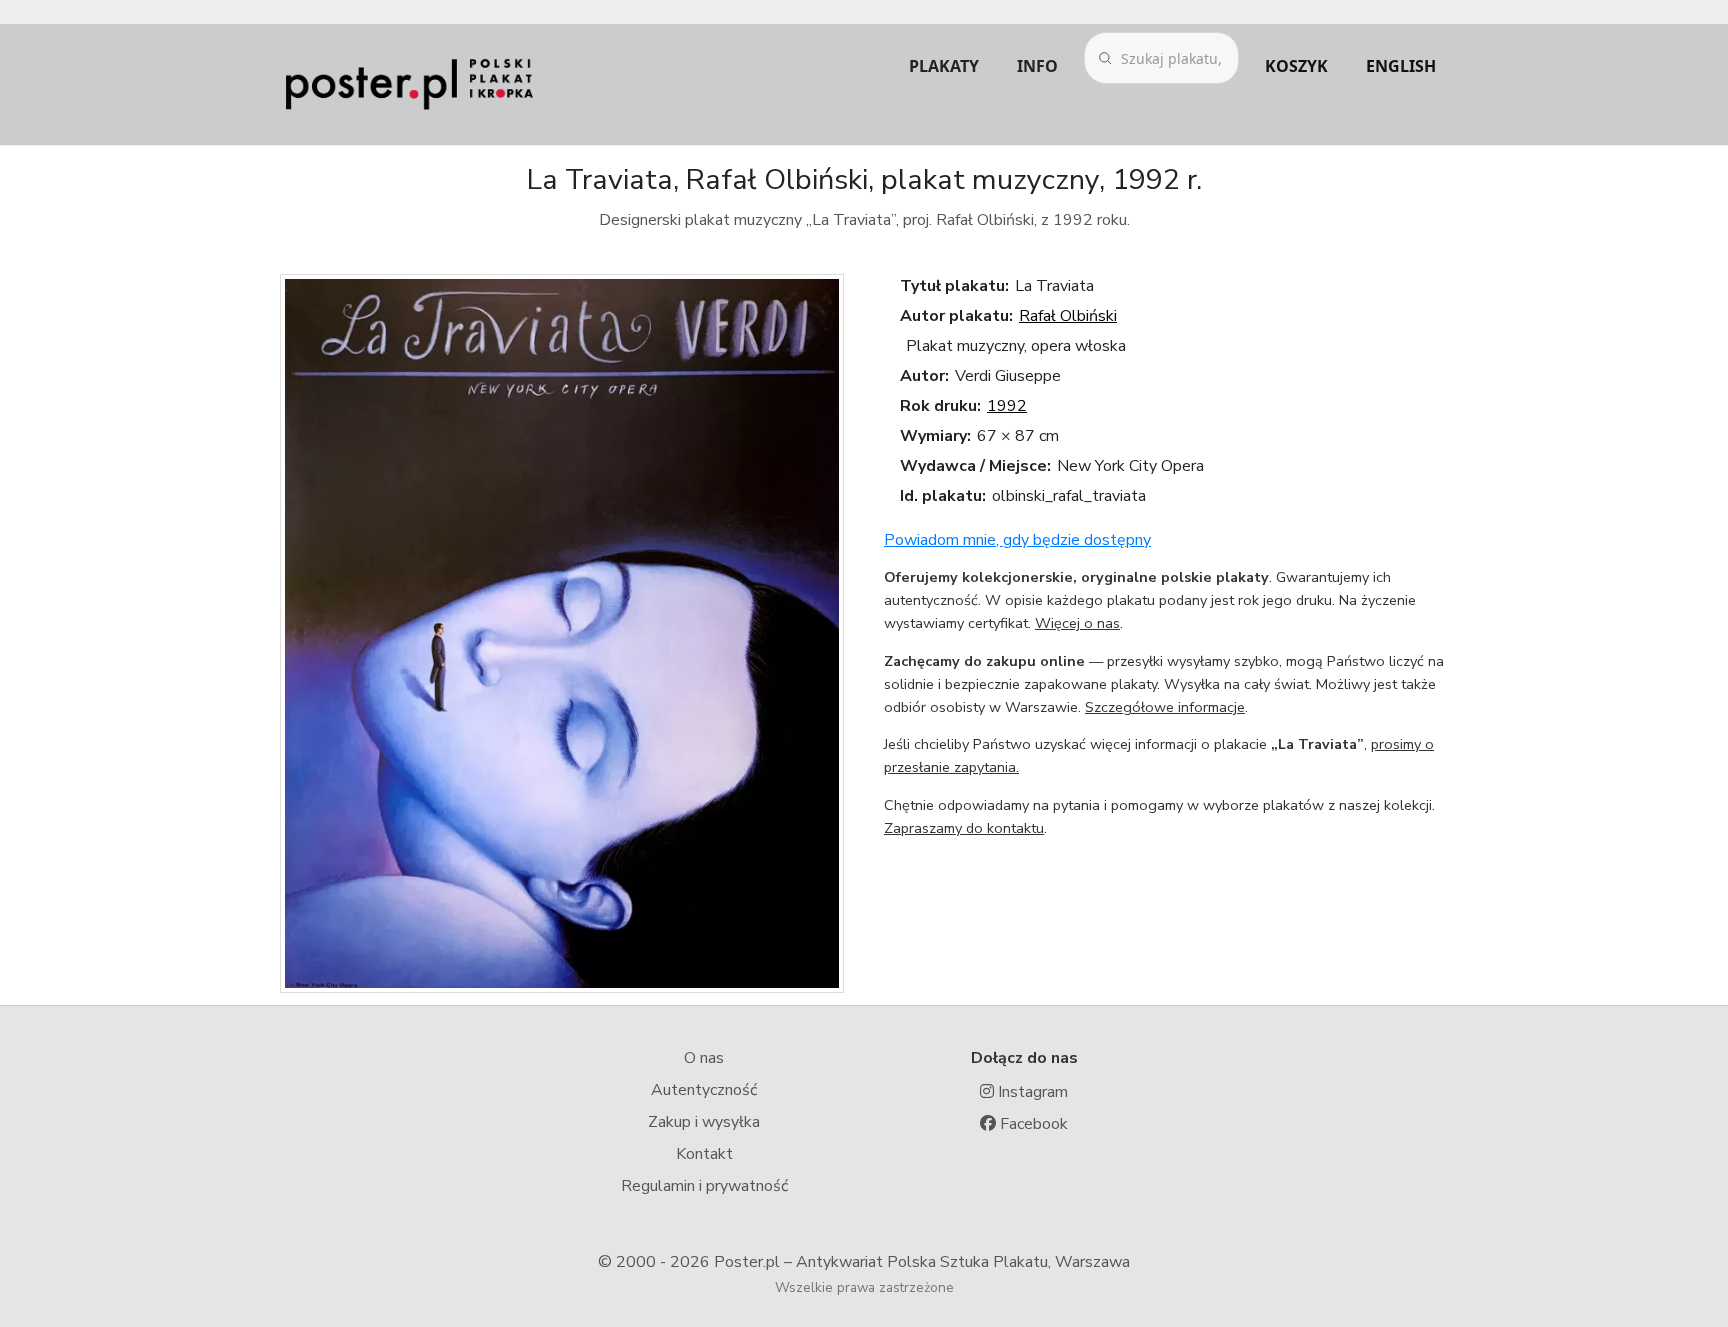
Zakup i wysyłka (704, 1122)
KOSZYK (1296, 66)
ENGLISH (1401, 66)
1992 (1007, 406)
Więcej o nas (1077, 623)
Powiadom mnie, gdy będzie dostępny (1017, 540)
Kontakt (704, 1154)
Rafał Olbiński (1068, 316)
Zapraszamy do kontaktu (964, 828)
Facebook (1032, 1124)
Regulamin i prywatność (704, 1186)
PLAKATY (944, 66)
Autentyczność (704, 1090)
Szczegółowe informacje (1165, 707)
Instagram (1031, 1092)
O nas (704, 1058)
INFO (1037, 66)
